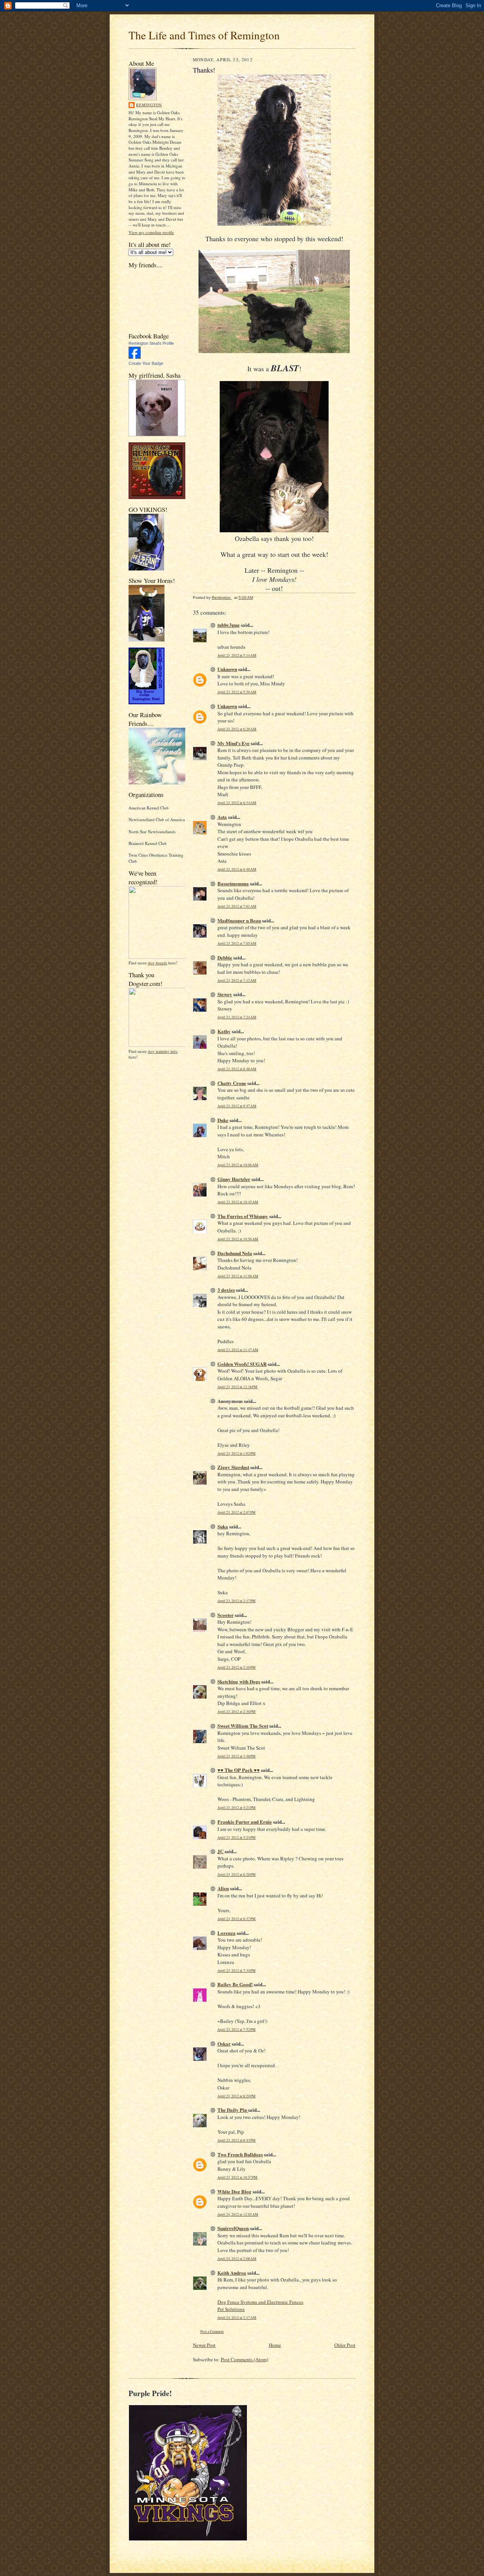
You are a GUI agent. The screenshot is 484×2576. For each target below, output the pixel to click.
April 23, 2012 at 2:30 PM (237, 1712)
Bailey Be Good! (235, 1984)
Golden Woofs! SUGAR (242, 1364)
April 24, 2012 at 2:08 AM (237, 2259)
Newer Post (204, 2345)
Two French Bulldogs (240, 2154)
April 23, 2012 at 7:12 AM (237, 980)
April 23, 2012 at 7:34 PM (237, 1971)
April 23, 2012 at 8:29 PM (237, 2096)
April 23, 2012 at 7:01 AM (237, 906)
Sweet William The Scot (243, 1726)
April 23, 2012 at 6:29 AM (237, 729)
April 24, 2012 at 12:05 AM (238, 2214)
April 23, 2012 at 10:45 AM (238, 1202)
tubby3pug (229, 625)
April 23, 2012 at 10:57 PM (237, 2177)
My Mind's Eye (233, 743)
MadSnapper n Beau (239, 920)
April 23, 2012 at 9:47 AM (237, 1106)
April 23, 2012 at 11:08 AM (238, 1276)
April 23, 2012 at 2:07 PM (237, 1512)
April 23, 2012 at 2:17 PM (237, 1601)
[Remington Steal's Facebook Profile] (135, 357)
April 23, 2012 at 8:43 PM (237, 2140)
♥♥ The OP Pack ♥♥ (239, 1770)
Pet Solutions (231, 2309)
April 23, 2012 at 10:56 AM (238, 1239)
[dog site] (160, 957)
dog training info (163, 1051)
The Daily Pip (233, 2110)
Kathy (224, 1031)
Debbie (225, 957)
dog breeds (157, 963)
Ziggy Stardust (233, 1467)
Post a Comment (212, 2332)
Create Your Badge (146, 363)
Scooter (226, 1615)
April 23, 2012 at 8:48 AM (237, 1069)
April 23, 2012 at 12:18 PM (237, 1387)
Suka (223, 1526)
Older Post (345, 2345)
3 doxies (226, 1290)
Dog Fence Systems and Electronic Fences (260, 2302)
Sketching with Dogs (239, 1681)
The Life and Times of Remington (204, 35)
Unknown (227, 669)
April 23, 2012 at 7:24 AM (237, 1017)
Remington (149, 105)
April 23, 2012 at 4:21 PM (237, 1808)
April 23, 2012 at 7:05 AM (237, 943)
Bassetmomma (233, 883)
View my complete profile (151, 232)
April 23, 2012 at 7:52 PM (237, 2030)
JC (220, 1851)
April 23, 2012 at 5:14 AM (237, 655)
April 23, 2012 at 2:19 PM (237, 1667)
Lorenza (226, 1933)
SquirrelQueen (233, 2228)
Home (275, 2345)
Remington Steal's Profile (151, 343)
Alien (223, 1888)
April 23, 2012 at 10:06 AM (238, 1165)
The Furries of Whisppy (243, 1216)
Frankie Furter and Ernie (245, 1822)
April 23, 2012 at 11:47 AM (238, 1350)
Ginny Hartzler (234, 1179)
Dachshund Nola (235, 1253)
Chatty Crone (232, 1083)
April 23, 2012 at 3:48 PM (237, 1756)
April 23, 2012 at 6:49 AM (237, 869)
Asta (222, 817)
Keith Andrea (232, 2273)
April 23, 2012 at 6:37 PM (237, 1919)
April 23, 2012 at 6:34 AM (237, 803)
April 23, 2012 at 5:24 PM (237, 1837)
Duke (223, 1120)
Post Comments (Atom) (244, 2359)
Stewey (225, 994)
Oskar (224, 2044)
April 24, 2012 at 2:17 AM (237, 2318)
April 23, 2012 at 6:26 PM (237, 1875)
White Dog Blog (234, 2191)
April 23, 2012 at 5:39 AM (237, 692)
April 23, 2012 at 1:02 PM (237, 1453)
